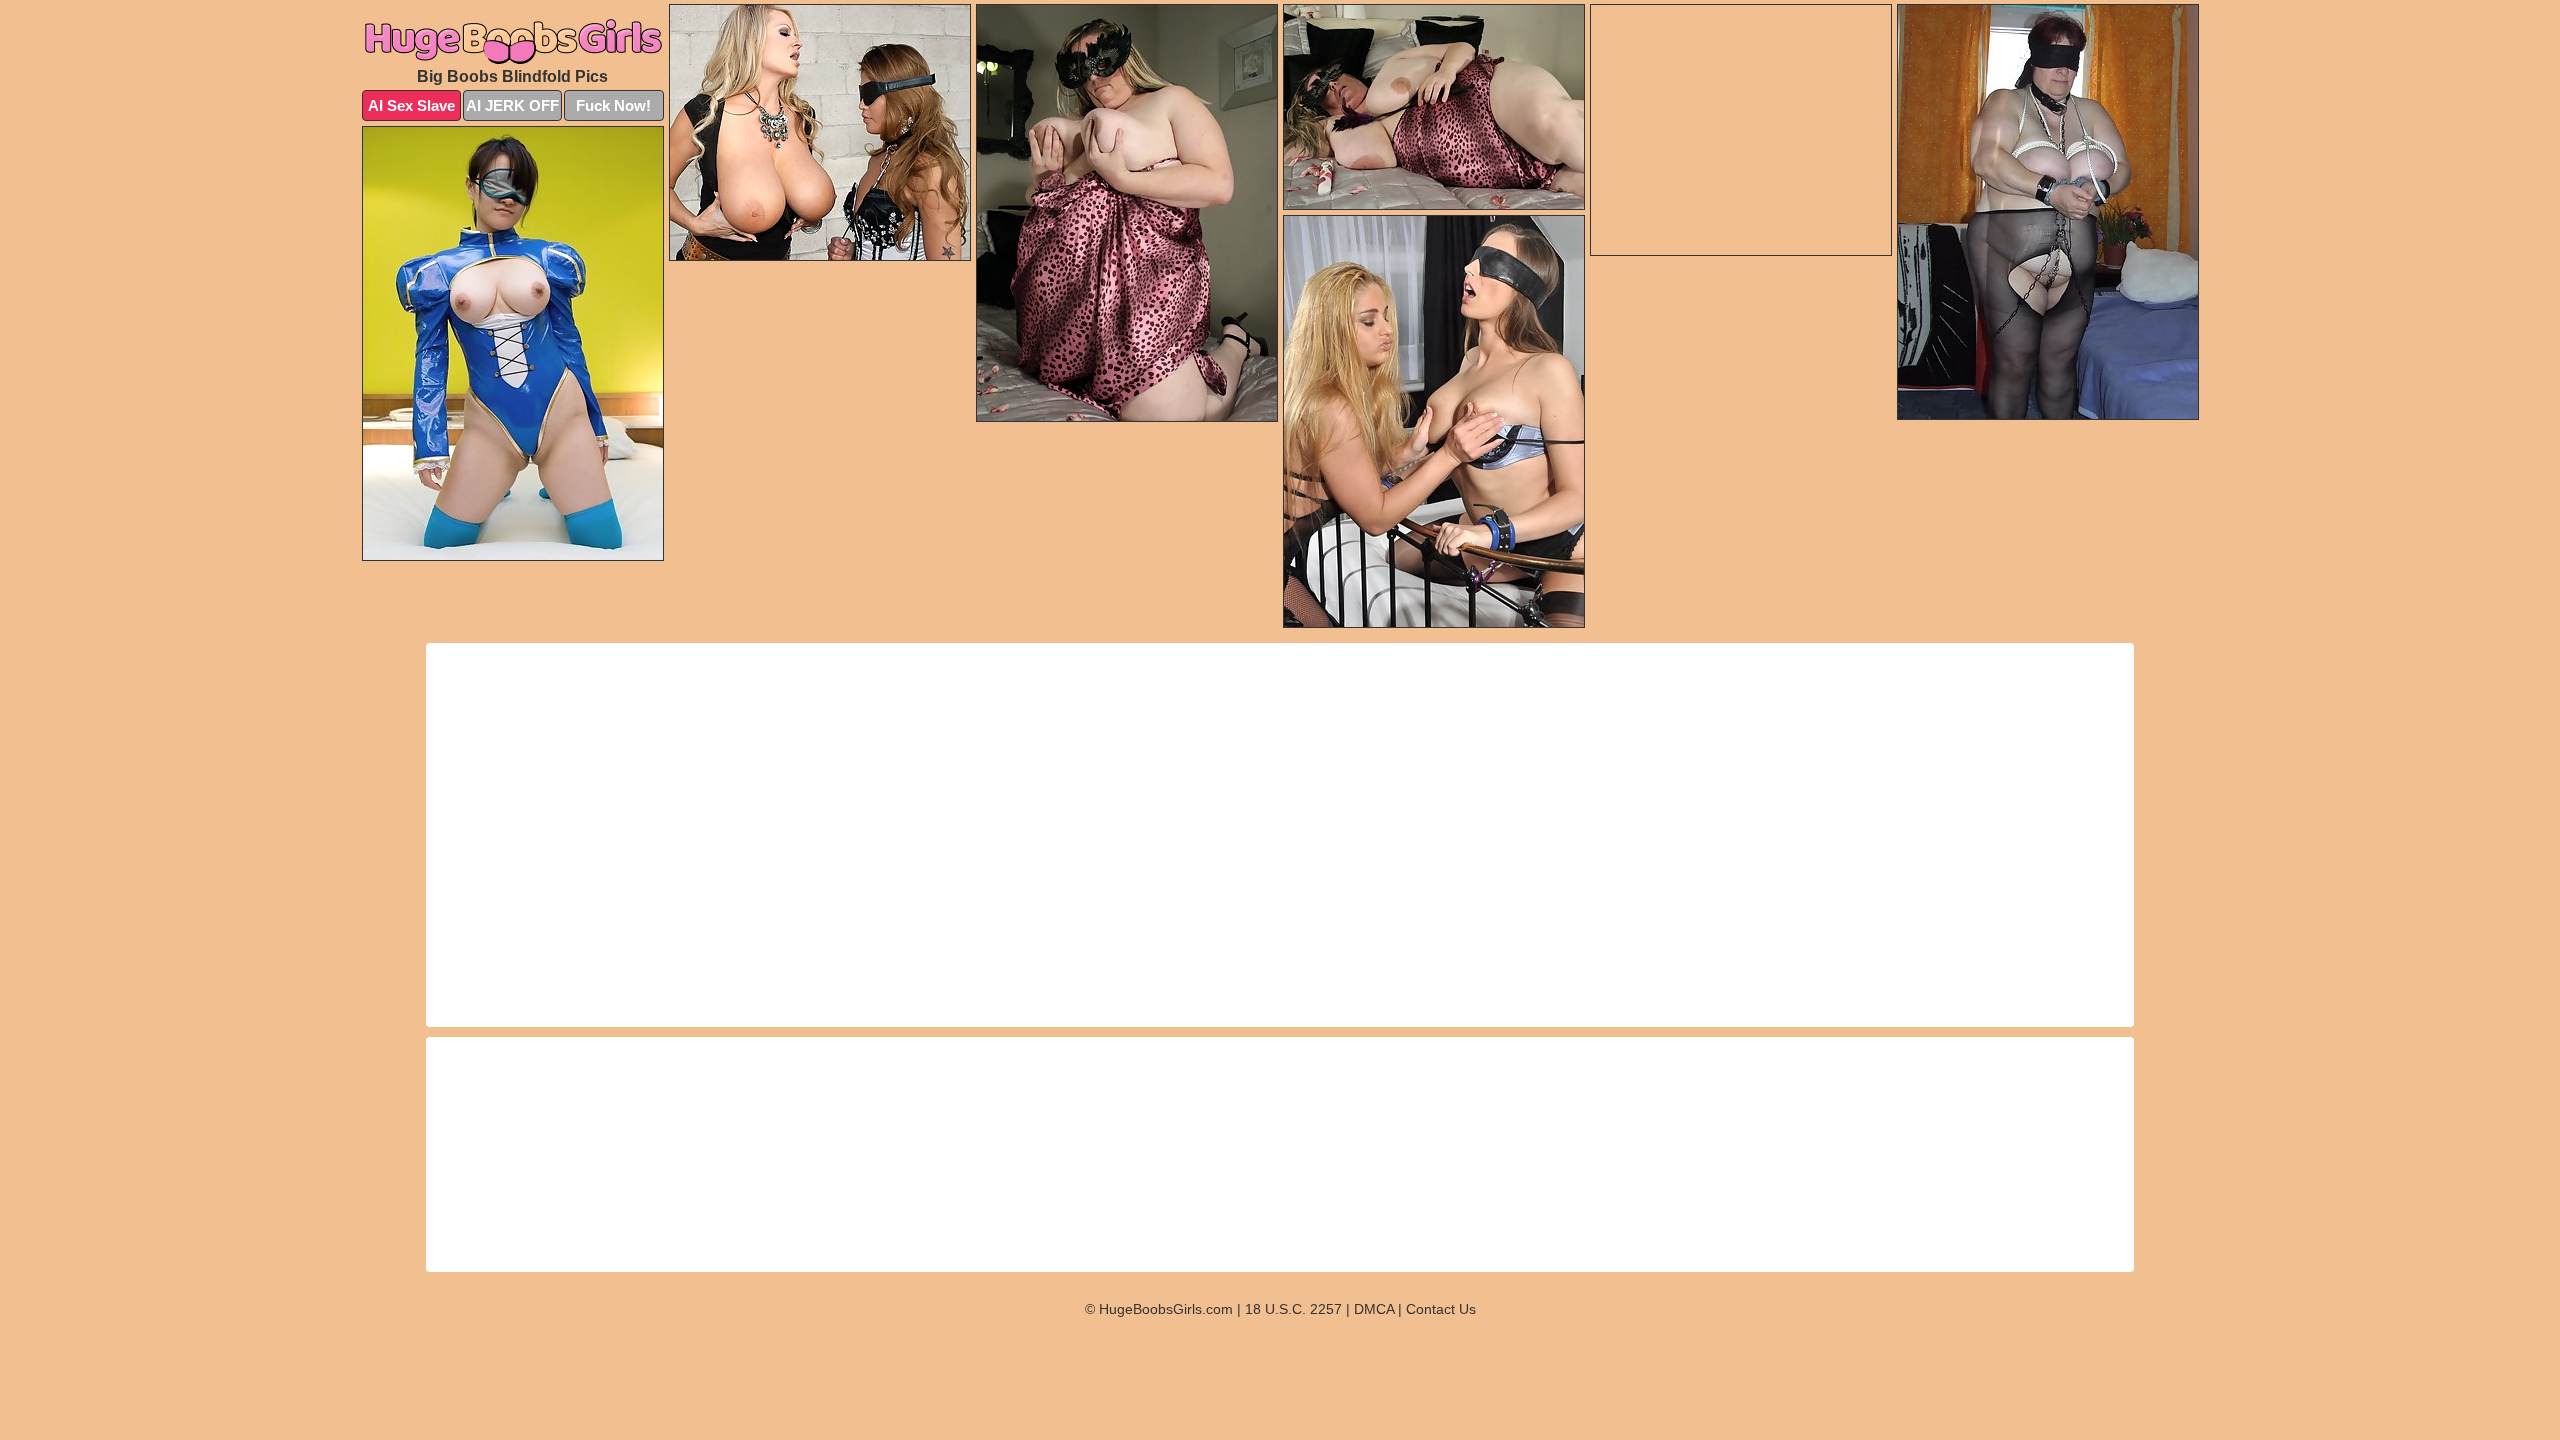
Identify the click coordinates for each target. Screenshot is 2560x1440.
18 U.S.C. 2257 (1293, 1309)
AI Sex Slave (411, 105)
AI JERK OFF (512, 105)
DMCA (1374, 1309)
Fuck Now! (613, 105)
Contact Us (1441, 1309)
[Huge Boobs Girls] (513, 40)
